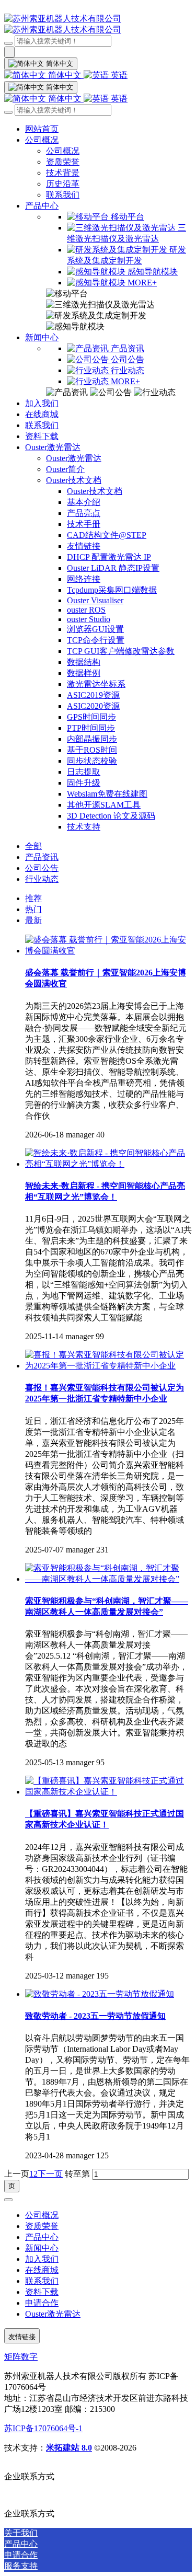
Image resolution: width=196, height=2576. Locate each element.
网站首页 (42, 129)
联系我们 (63, 195)
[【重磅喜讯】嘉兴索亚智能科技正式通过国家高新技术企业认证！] (108, 1792)
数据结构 (84, 662)
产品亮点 (84, 513)
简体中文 (65, 75)
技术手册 (84, 524)
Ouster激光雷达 (53, 447)
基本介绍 (84, 502)
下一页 (50, 2174)
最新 (33, 920)
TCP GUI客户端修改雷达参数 (121, 651)
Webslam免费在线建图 (107, 794)
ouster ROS (86, 610)
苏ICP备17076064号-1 (43, 2428)
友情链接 (84, 546)
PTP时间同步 (91, 728)
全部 (33, 846)
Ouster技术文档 (74, 480)
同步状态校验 (92, 761)
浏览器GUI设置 (95, 629)
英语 (118, 75)
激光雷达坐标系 (96, 684)
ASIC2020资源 (93, 706)
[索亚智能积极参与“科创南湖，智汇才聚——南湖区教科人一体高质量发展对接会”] (108, 1579)
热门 (33, 909)
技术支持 (84, 827)
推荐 (33, 898)
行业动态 (42, 879)
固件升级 (84, 783)
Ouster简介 (65, 469)
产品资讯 (42, 857)
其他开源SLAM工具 (104, 805)
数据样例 (84, 673)
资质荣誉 (63, 162)
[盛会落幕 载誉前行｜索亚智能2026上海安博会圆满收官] (108, 951)
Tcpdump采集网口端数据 (112, 590)
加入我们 (42, 403)
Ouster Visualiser (95, 600)
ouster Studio (89, 619)
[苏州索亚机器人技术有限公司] (98, 25)
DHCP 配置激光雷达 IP (109, 557)
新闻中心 (42, 337)
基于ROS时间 (92, 750)
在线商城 (42, 414)
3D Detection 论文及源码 (111, 816)
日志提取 (84, 772)
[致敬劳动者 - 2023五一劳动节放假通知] (100, 1994)
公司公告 (42, 868)
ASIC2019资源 (93, 695)
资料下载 (42, 436)
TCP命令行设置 (96, 640)
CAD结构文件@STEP (107, 535)
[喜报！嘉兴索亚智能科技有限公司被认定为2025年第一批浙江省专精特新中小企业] (108, 1366)
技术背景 (63, 173)
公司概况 (42, 140)
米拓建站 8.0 (69, 2448)
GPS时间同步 (91, 717)
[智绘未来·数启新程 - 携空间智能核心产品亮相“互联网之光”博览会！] (108, 1164)
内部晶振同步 (92, 739)
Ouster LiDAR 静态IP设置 (113, 568)
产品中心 (42, 206)
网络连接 (84, 579)
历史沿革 (63, 184)
